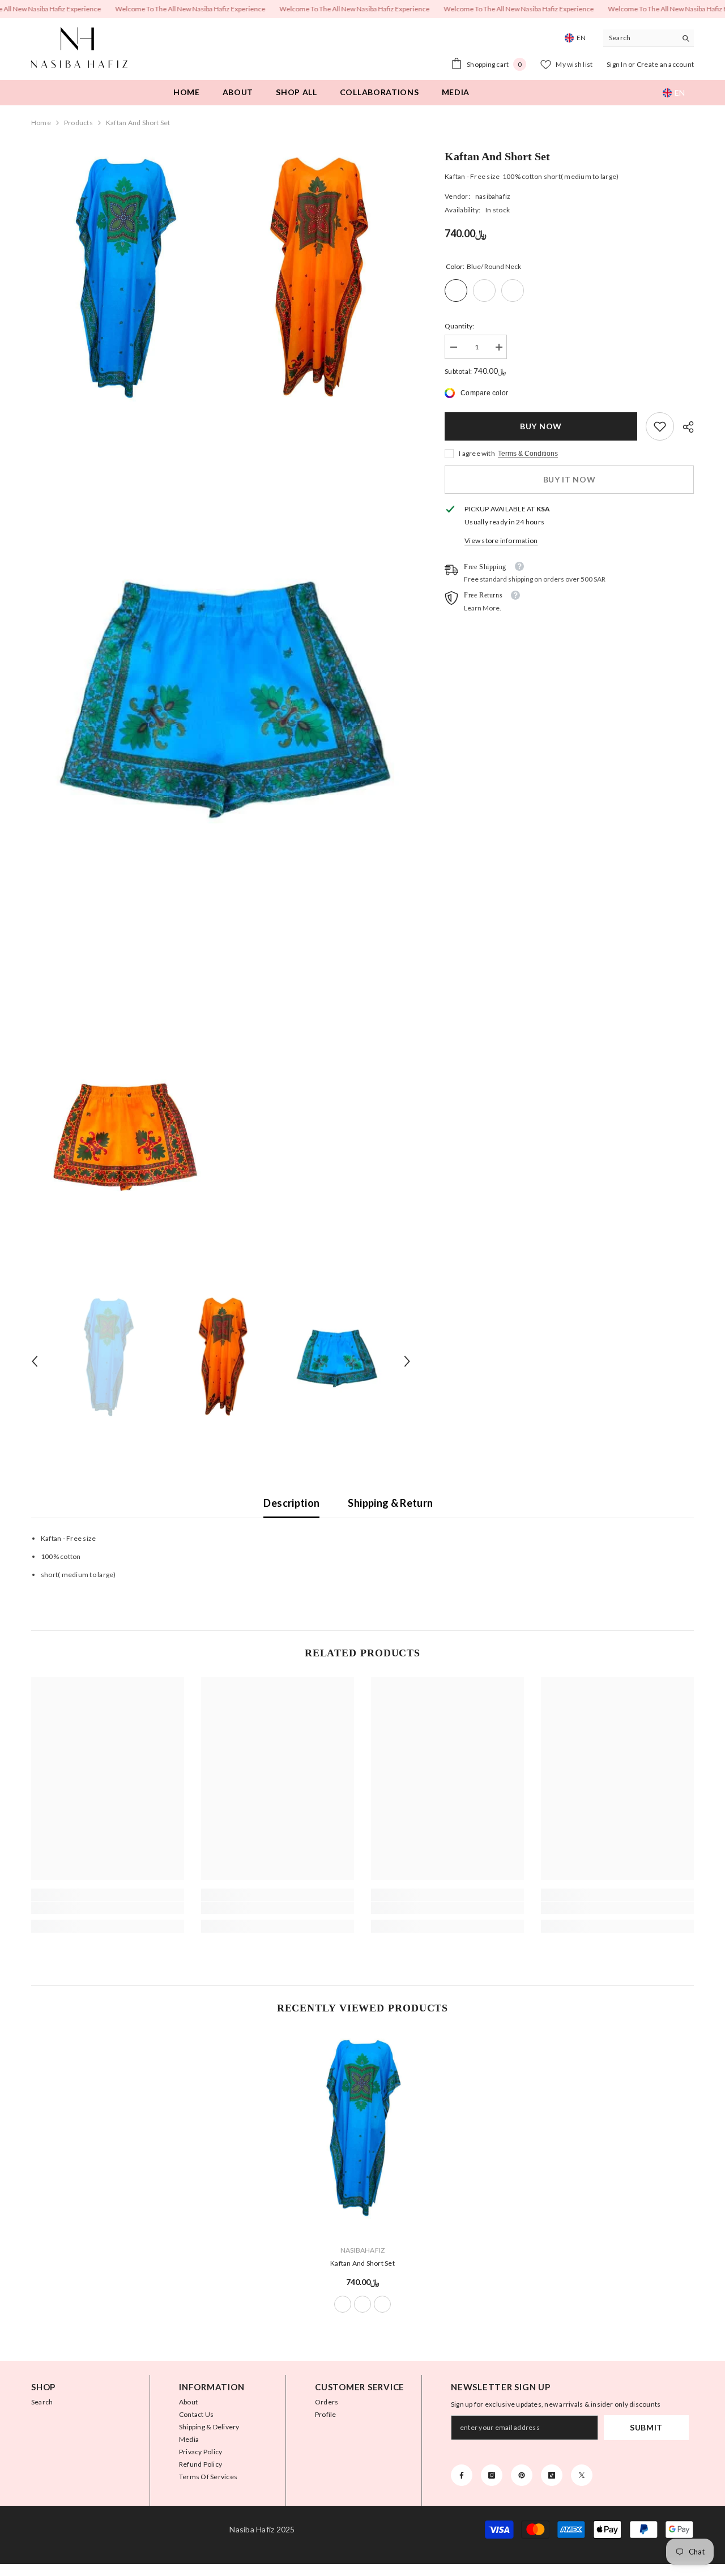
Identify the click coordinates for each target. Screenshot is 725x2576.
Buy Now (541, 426)
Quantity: (459, 326)
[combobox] (640, 38)
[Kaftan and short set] (362, 2134)
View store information (501, 541)
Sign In (617, 64)
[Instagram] (492, 2475)
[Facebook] (462, 2475)
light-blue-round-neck (382, 2304)
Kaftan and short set (362, 2263)
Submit (646, 2427)
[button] (35, 1361)
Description (291, 1503)
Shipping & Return (390, 1503)
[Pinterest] (522, 2475)
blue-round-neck (343, 2304)
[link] (660, 426)
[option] (108, 1361)
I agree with (477, 453)
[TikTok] (552, 2475)
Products (78, 123)
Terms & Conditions (528, 454)
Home (41, 123)
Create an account (665, 64)
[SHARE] (684, 427)
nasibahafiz (493, 196)
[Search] (649, 38)
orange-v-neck (362, 2304)
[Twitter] (582, 2475)
